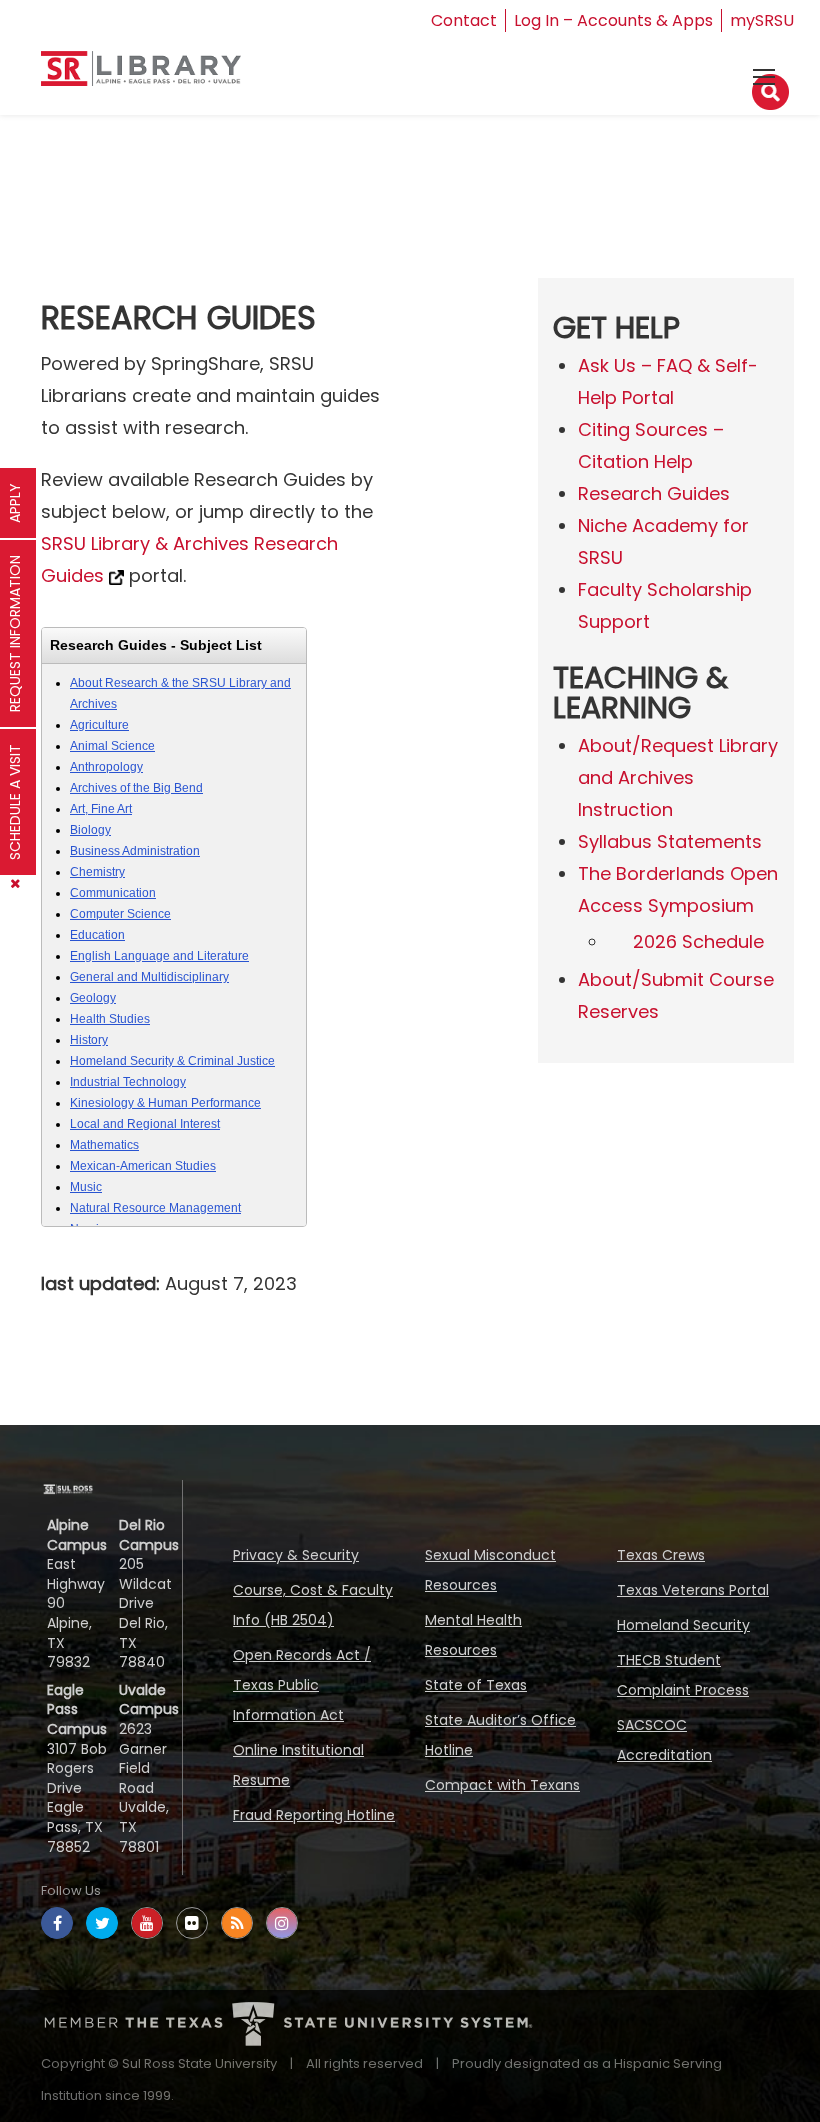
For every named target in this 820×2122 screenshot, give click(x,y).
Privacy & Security (296, 1555)
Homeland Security (683, 1625)
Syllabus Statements (670, 841)
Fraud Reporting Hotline (314, 1815)
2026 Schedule (698, 941)
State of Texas (476, 1685)
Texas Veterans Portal (693, 1590)
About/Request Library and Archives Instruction (678, 777)
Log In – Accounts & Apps (613, 20)
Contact (464, 20)
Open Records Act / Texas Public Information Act (302, 1685)
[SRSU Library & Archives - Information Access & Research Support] (141, 76)
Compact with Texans (502, 1785)
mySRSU (762, 20)
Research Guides (654, 493)
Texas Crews (661, 1555)
